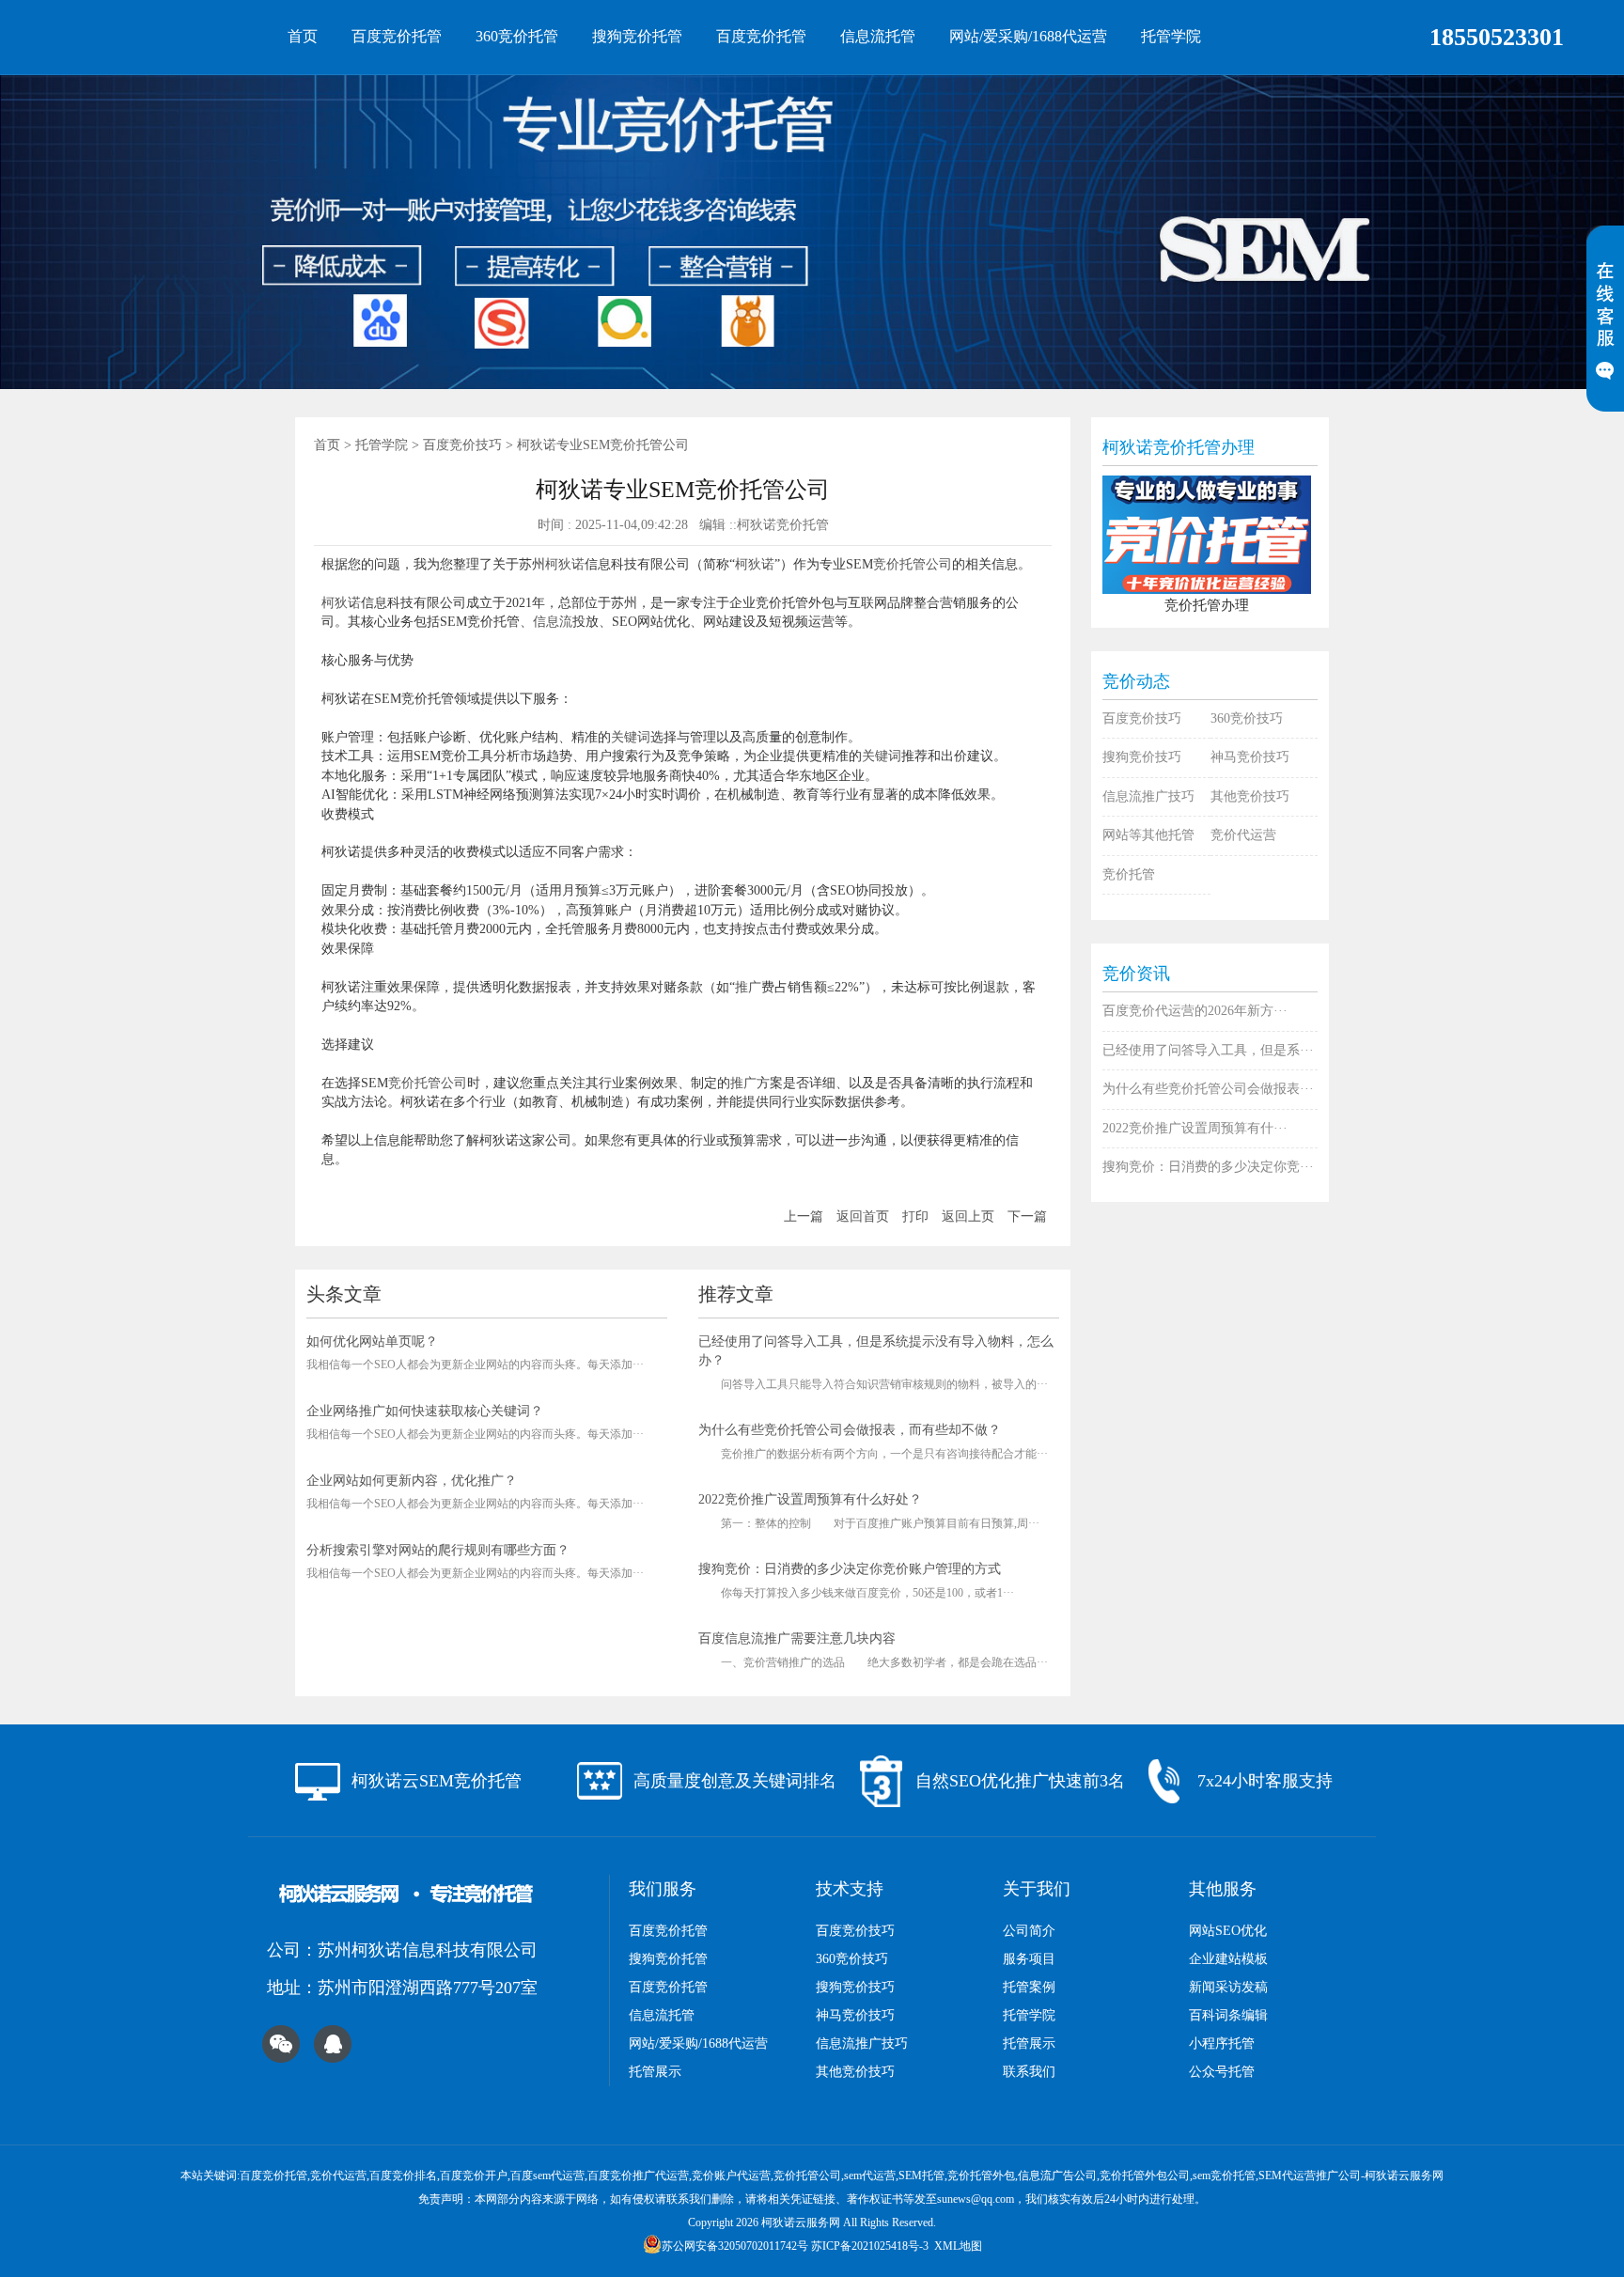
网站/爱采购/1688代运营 (1028, 36)
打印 (915, 1216)
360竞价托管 (517, 36)
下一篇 (1027, 1216)
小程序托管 (1222, 2043)
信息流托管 (878, 36)
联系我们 (1029, 2072)
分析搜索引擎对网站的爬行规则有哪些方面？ (438, 1550)
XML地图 (958, 2246)
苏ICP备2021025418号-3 (870, 2246)
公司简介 (1029, 1931)
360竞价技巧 (1247, 718)
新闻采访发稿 (1228, 1987)
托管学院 (1171, 36)
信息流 (553, 622)
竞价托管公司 (913, 564)
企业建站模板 (1228, 1959)
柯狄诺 (565, 564)
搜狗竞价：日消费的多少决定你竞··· (1208, 1167)
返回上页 (968, 1216)
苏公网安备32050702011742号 (735, 2246)
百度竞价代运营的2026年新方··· (1195, 1011)
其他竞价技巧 (1250, 796)
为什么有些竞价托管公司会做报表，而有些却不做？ (850, 1430)
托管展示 (655, 2072)
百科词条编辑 (1228, 2015)
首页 (303, 36)
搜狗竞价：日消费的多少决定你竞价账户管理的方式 (850, 1569)
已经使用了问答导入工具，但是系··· (1208, 1050)
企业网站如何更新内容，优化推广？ (412, 1481)
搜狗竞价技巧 (1142, 757)
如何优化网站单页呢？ (372, 1341)
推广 (748, 987)
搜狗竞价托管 (637, 36)
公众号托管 (1222, 2072)
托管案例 (1029, 1987)
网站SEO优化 (1228, 1931)
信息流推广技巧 (1148, 796)
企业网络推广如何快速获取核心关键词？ (425, 1411)
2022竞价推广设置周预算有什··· (1195, 1128)
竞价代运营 (1243, 835)
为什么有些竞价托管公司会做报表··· (1208, 1089)
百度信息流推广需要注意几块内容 (797, 1638)
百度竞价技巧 (462, 445)
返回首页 (863, 1216)
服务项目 (1029, 1959)
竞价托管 (1129, 874)
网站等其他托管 (1148, 835)
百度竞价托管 (397, 36)
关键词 (631, 737)
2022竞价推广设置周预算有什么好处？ (810, 1499)
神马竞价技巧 (1250, 757)
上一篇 (804, 1216)
